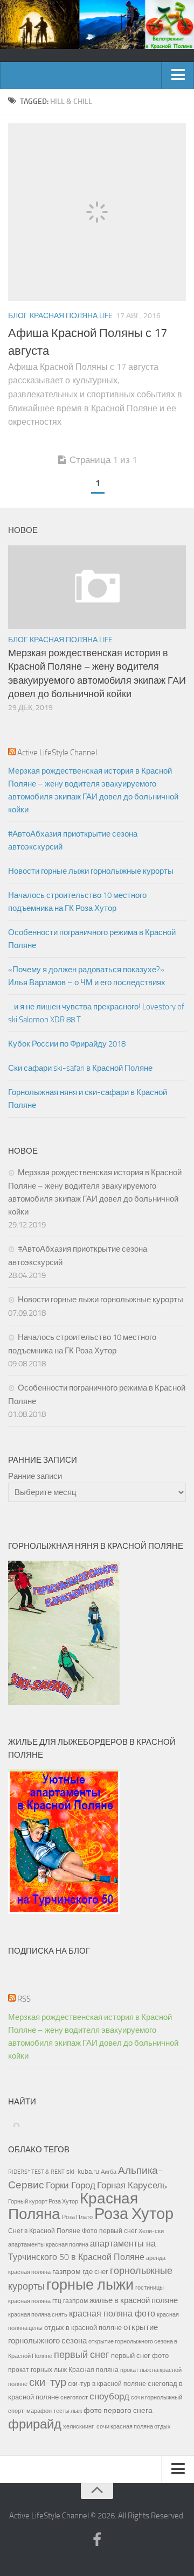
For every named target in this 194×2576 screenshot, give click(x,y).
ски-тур (48, 2382)
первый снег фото (140, 2356)
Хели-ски (151, 2231)
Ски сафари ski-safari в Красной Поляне (80, 1068)
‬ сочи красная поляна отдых (133, 2426)
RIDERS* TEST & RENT (36, 2172)
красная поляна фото (112, 2314)
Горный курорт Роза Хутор (43, 2201)
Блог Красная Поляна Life (60, 316)
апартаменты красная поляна (48, 2244)
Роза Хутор (134, 2214)
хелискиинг (78, 2427)
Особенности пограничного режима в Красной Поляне (92, 939)
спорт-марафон (30, 2411)
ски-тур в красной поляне (107, 2384)
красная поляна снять (38, 2314)
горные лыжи (90, 2285)
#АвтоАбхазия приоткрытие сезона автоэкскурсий (73, 840)
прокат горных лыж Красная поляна (63, 2370)
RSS (24, 1999)
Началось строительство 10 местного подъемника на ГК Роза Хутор (77, 902)
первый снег (82, 2355)
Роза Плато (77, 2217)
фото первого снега (118, 2410)
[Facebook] (97, 2540)
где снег (95, 2272)
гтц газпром (70, 2301)
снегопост (74, 2397)
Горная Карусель (132, 2185)
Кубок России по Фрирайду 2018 (67, 1044)
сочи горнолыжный (157, 2397)
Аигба (109, 2172)
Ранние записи (35, 1476)
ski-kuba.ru (83, 2171)
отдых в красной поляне (83, 2328)
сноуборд (109, 2396)
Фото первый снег (109, 2231)
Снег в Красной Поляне (44, 2231)
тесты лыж (68, 2411)
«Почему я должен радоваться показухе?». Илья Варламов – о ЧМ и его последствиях (87, 976)
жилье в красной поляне (134, 2300)
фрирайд (35, 2424)
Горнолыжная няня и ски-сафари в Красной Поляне (88, 1099)
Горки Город (71, 2185)
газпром (67, 2272)
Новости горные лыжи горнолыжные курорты (91, 871)
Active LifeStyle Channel (57, 753)
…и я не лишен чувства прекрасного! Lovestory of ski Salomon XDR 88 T (96, 1013)
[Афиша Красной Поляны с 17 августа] (97, 212)
